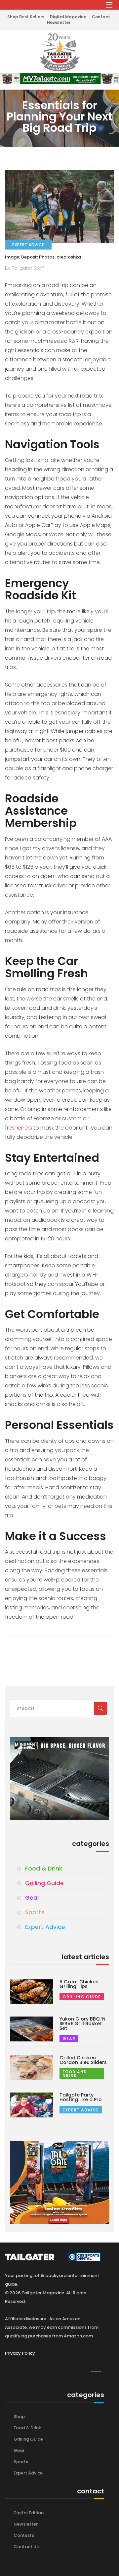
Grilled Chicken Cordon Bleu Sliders (83, 2060)
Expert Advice (45, 1927)
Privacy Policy (20, 2353)
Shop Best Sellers (26, 17)
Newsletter (59, 22)
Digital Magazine (68, 17)
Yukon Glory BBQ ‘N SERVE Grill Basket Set (82, 2024)
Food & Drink (44, 1869)
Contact (101, 17)
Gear (32, 1898)
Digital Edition (29, 2513)
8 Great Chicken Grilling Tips (79, 1984)
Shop (19, 2417)
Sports (35, 1912)
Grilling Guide (44, 1883)
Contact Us (26, 2547)
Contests (24, 2535)
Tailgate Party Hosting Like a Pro (81, 2097)
